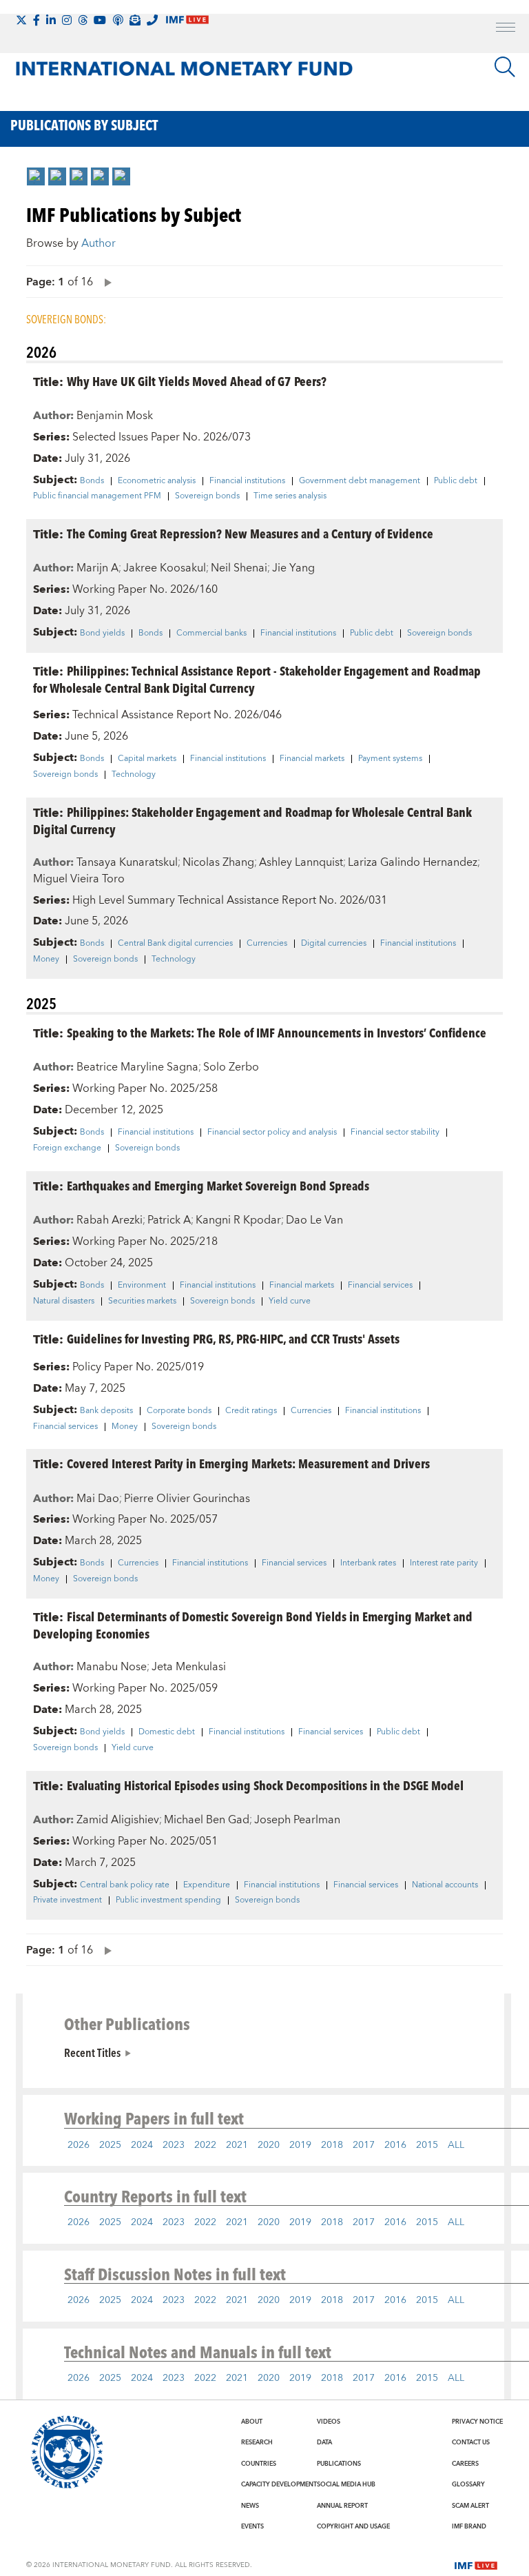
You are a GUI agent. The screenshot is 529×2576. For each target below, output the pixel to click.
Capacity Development (279, 2484)
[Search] (505, 67)
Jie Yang (293, 568)
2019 (300, 2145)
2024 (142, 2145)
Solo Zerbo (231, 1067)
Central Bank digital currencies (175, 944)
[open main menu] (506, 29)
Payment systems (390, 759)
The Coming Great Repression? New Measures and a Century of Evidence (250, 533)
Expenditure (207, 1885)
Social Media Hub (346, 2484)
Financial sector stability (395, 1133)
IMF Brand (469, 2526)
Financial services (380, 1286)
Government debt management (360, 481)
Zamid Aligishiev (118, 1820)
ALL (456, 2145)
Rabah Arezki (110, 1220)
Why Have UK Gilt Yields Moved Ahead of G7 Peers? (197, 381)
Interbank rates (368, 1563)
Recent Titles (92, 2052)
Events (252, 2526)
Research (257, 2442)
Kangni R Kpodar (238, 1220)
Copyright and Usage (353, 2526)
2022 (205, 2145)
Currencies (267, 944)
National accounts (445, 1885)
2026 (79, 2145)
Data (324, 2442)
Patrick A (169, 1220)
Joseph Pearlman (297, 1820)
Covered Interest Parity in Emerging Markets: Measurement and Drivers (248, 1463)
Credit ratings (251, 1411)
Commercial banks (211, 633)
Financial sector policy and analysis (272, 1133)
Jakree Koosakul (165, 568)
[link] (36, 176)
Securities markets (142, 1301)
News (250, 2506)
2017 (364, 2145)
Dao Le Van (314, 1220)
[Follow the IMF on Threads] (83, 20)
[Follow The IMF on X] (21, 20)
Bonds (92, 481)
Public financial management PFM (97, 496)
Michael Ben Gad (207, 1820)
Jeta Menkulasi (189, 1667)
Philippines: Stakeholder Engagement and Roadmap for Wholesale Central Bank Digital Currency (252, 820)
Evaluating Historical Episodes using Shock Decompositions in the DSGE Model (265, 1785)
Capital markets (147, 759)
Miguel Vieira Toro (79, 879)
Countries (259, 2464)
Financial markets (312, 759)
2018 (332, 2145)
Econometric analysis (157, 481)
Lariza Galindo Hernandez (413, 862)
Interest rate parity (444, 1563)
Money (46, 960)
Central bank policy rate (125, 1885)
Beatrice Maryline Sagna (137, 1067)
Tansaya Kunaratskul (127, 862)
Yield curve (290, 1301)
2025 (110, 2145)
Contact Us (471, 2442)
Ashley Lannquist (301, 862)
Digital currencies (334, 944)
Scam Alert (470, 2506)
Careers (465, 2464)
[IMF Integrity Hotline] (152, 20)
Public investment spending (168, 1900)
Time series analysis (290, 496)
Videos (329, 2422)
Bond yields (102, 633)
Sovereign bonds (207, 496)
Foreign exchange (67, 1148)
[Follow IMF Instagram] (67, 20)
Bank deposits (106, 1411)
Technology (134, 775)
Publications (339, 2464)
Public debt (456, 481)
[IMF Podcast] (118, 20)
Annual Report (342, 2506)
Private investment (68, 1900)
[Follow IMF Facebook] (37, 20)
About (252, 2422)
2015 (427, 2145)
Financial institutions (247, 481)
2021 (237, 2145)
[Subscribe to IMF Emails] (135, 20)
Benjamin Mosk (115, 416)
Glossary (468, 2484)
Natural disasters (64, 1301)
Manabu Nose (112, 1667)
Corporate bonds (179, 1411)
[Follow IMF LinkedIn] (51, 20)
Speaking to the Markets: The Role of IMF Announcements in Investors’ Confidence (277, 1032)
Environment (142, 1286)
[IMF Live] (476, 2564)
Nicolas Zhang (218, 862)
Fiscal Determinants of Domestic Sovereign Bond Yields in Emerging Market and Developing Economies (253, 1625)
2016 (395, 2145)
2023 (174, 2145)
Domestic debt (167, 1732)
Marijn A (97, 568)
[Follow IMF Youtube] (100, 20)
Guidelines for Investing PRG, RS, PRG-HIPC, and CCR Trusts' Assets (233, 1338)
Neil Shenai (239, 568)
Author (98, 243)
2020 (269, 2145)
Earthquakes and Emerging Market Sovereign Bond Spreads (218, 1185)
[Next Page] (105, 282)
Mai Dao (98, 1499)
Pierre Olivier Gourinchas (187, 1499)
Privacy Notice (477, 2422)
